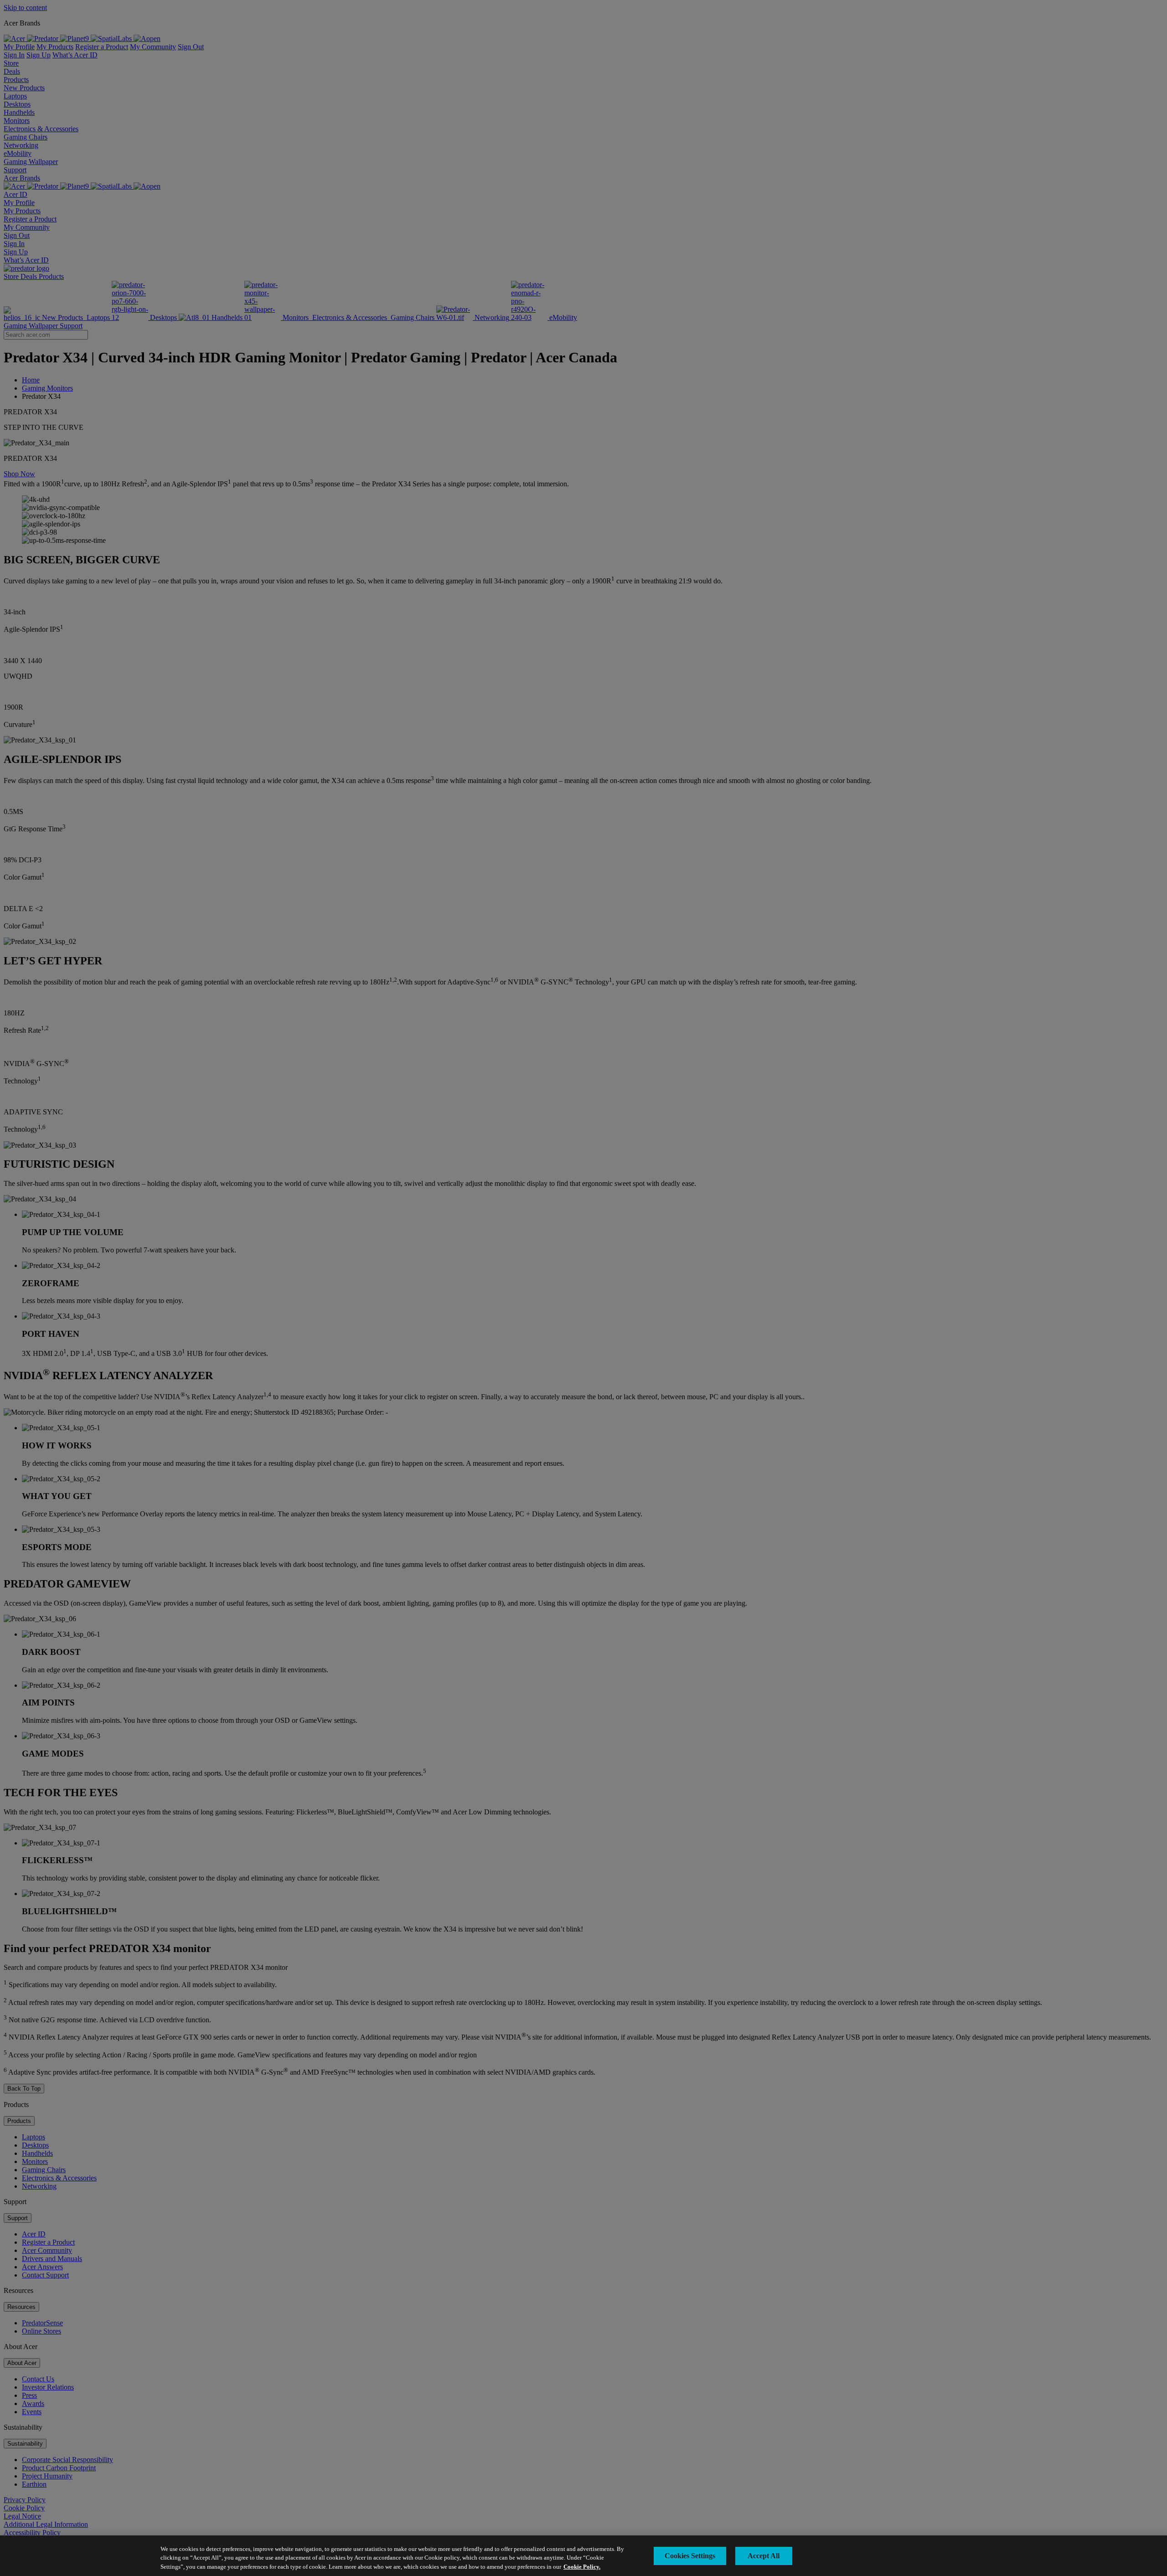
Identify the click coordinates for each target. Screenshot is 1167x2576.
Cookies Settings (690, 2556)
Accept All (764, 2556)
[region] (583, 2556)
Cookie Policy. (582, 2567)
